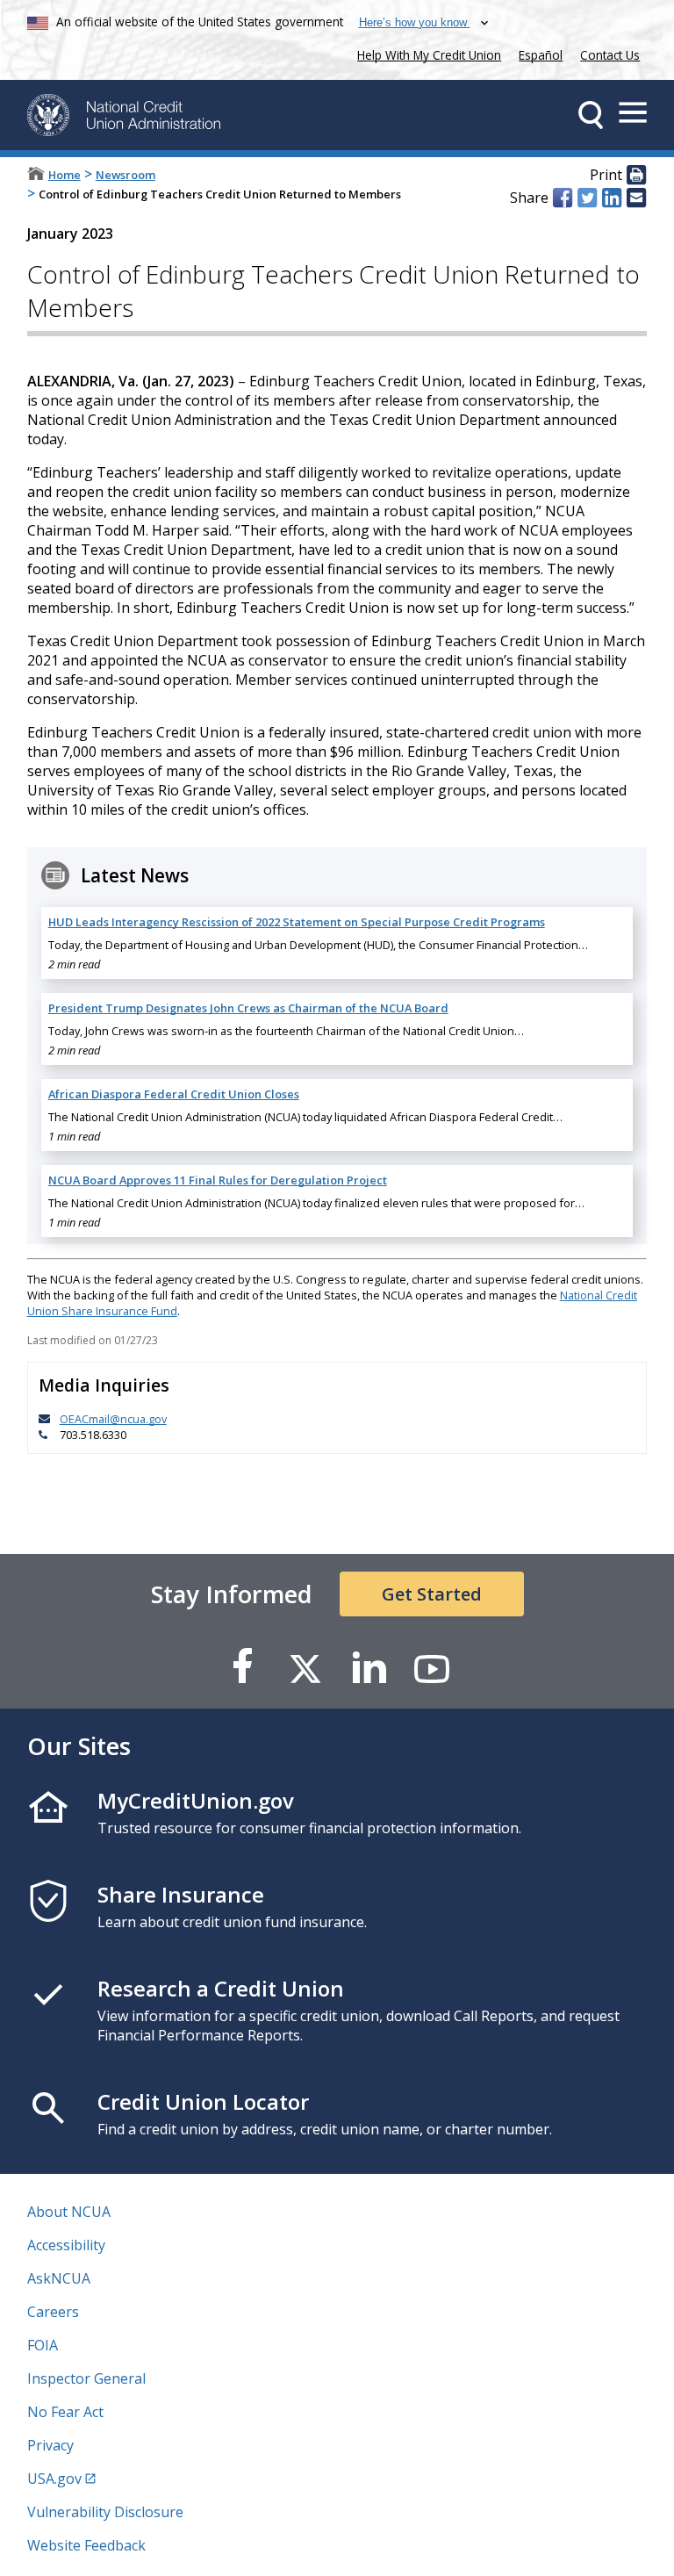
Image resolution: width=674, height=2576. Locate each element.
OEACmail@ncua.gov (113, 1419)
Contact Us (610, 55)
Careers (53, 2312)
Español (541, 55)
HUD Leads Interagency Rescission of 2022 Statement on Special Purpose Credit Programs (297, 922)
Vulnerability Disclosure (105, 2512)
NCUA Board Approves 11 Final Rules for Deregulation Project (218, 1180)
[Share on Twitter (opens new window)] (587, 198)
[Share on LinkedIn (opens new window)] (612, 198)
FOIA (43, 2345)
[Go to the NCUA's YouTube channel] (432, 1668)
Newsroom (125, 175)
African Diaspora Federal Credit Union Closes (174, 1094)
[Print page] (636, 176)
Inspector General (86, 2378)
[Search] (591, 115)
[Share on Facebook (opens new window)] (563, 198)
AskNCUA (59, 2278)
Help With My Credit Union (426, 53)
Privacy (50, 2445)
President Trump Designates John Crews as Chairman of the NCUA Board (248, 1008)
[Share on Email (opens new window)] (636, 198)
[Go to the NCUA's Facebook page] (242, 1668)
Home (65, 175)
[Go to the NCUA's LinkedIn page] (369, 1668)
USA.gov (54, 2479)
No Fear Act (65, 2412)
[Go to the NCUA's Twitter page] (305, 1668)
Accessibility (66, 2245)
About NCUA (69, 2212)
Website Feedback (86, 2545)
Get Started (432, 1594)
